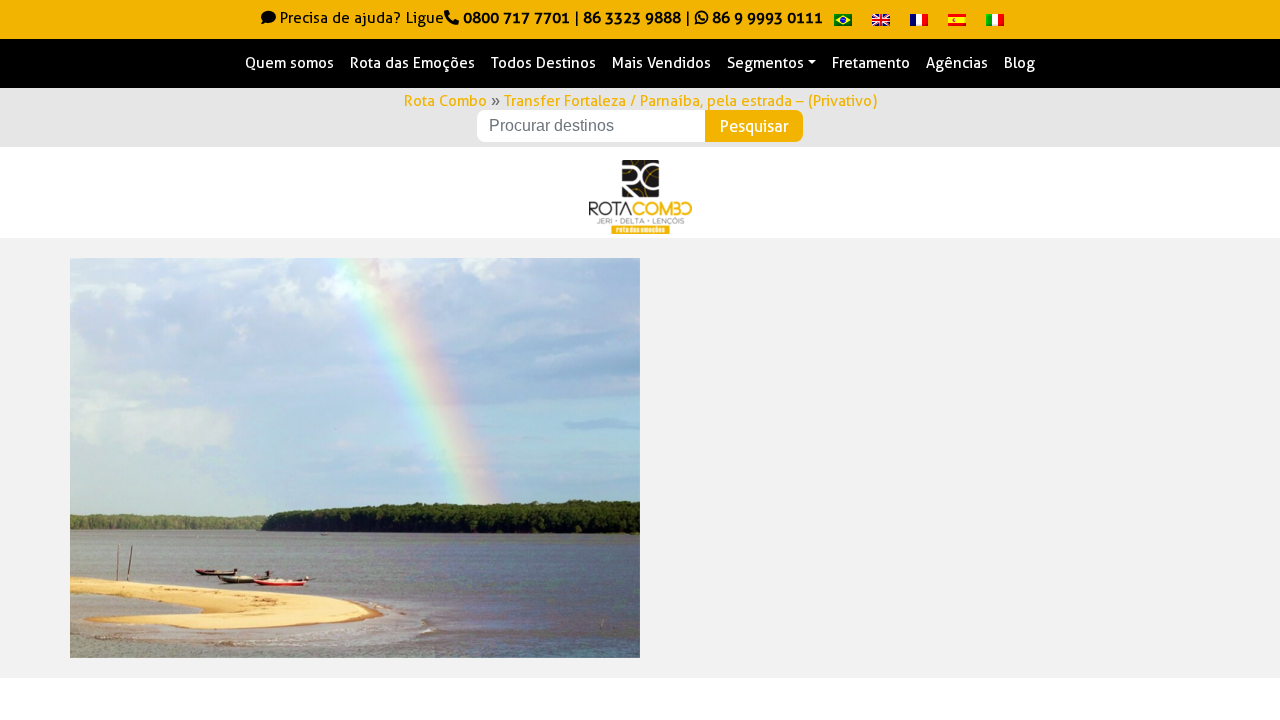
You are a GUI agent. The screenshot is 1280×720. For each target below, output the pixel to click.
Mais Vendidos (661, 63)
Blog (1019, 63)
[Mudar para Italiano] (995, 19)
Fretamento (871, 63)
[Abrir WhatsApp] (1230, 669)
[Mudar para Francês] (919, 19)
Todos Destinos (543, 63)
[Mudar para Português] (843, 19)
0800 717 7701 (516, 18)
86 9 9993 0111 (765, 18)
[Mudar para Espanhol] (957, 19)
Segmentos (765, 63)
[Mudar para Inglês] (881, 19)
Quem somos (289, 63)
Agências (957, 63)
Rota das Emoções (412, 63)
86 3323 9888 (632, 18)
